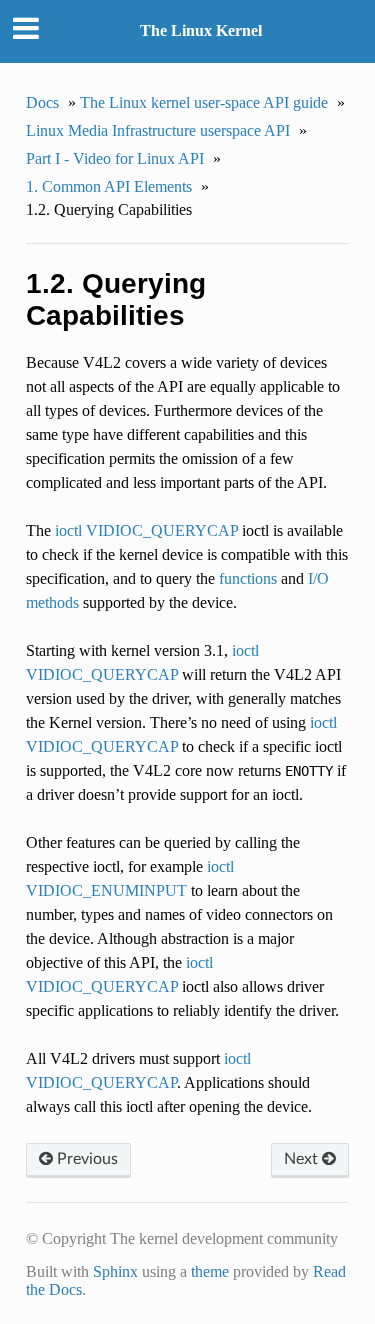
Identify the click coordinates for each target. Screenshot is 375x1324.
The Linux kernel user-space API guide (204, 102)
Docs (42, 102)
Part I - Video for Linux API (115, 158)
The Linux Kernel (201, 30)
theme (210, 1271)
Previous (85, 1159)
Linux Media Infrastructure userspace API (158, 130)
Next (303, 1159)
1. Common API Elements (109, 186)
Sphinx (115, 1271)
